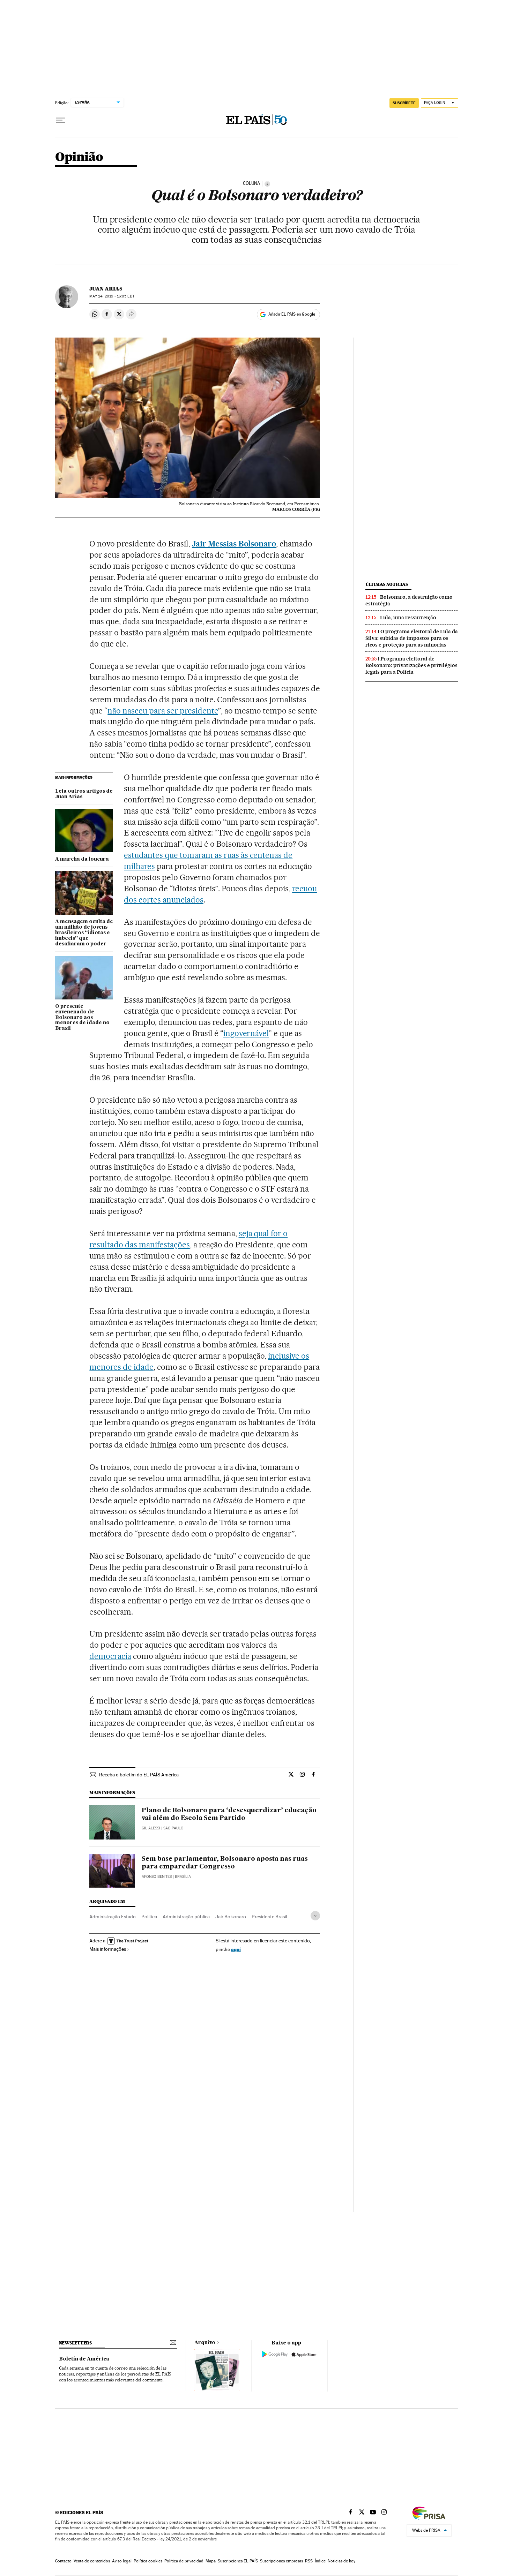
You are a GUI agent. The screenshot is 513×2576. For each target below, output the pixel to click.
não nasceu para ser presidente (163, 711)
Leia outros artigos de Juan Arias (84, 794)
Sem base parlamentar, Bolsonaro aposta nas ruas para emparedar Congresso (225, 1863)
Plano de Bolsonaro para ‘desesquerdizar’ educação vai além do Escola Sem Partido (229, 1814)
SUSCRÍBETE (404, 103)
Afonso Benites (157, 1877)
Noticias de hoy (341, 2561)
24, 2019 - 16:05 (112, 296)
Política (149, 1917)
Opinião (79, 157)
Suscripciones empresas (281, 2561)
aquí (236, 1949)
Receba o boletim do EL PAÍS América (139, 1775)
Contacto (63, 2561)
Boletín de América (84, 2359)
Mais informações (108, 1949)
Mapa (211, 2561)
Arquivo (205, 2343)
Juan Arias (106, 289)
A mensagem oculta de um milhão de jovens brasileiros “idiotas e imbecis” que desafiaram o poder (84, 933)
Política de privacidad (184, 2561)
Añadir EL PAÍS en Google (292, 314)
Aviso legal (122, 2561)
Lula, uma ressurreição (408, 618)
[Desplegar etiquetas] (315, 1916)
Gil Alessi (151, 1828)
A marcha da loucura (82, 859)
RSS (309, 2561)
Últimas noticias (387, 584)
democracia (110, 1656)
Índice (320, 2561)
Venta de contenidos (92, 2561)
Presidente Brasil (269, 1917)
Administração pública (186, 1917)
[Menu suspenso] (61, 120)
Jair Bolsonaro (231, 1917)
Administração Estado (113, 1917)
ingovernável (246, 1033)
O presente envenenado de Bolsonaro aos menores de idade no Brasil (82, 1018)
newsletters (75, 2343)
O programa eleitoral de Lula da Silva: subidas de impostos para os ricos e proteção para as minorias (412, 638)
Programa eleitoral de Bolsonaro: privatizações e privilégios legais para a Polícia (411, 665)
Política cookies (148, 2561)
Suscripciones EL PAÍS (238, 2561)
